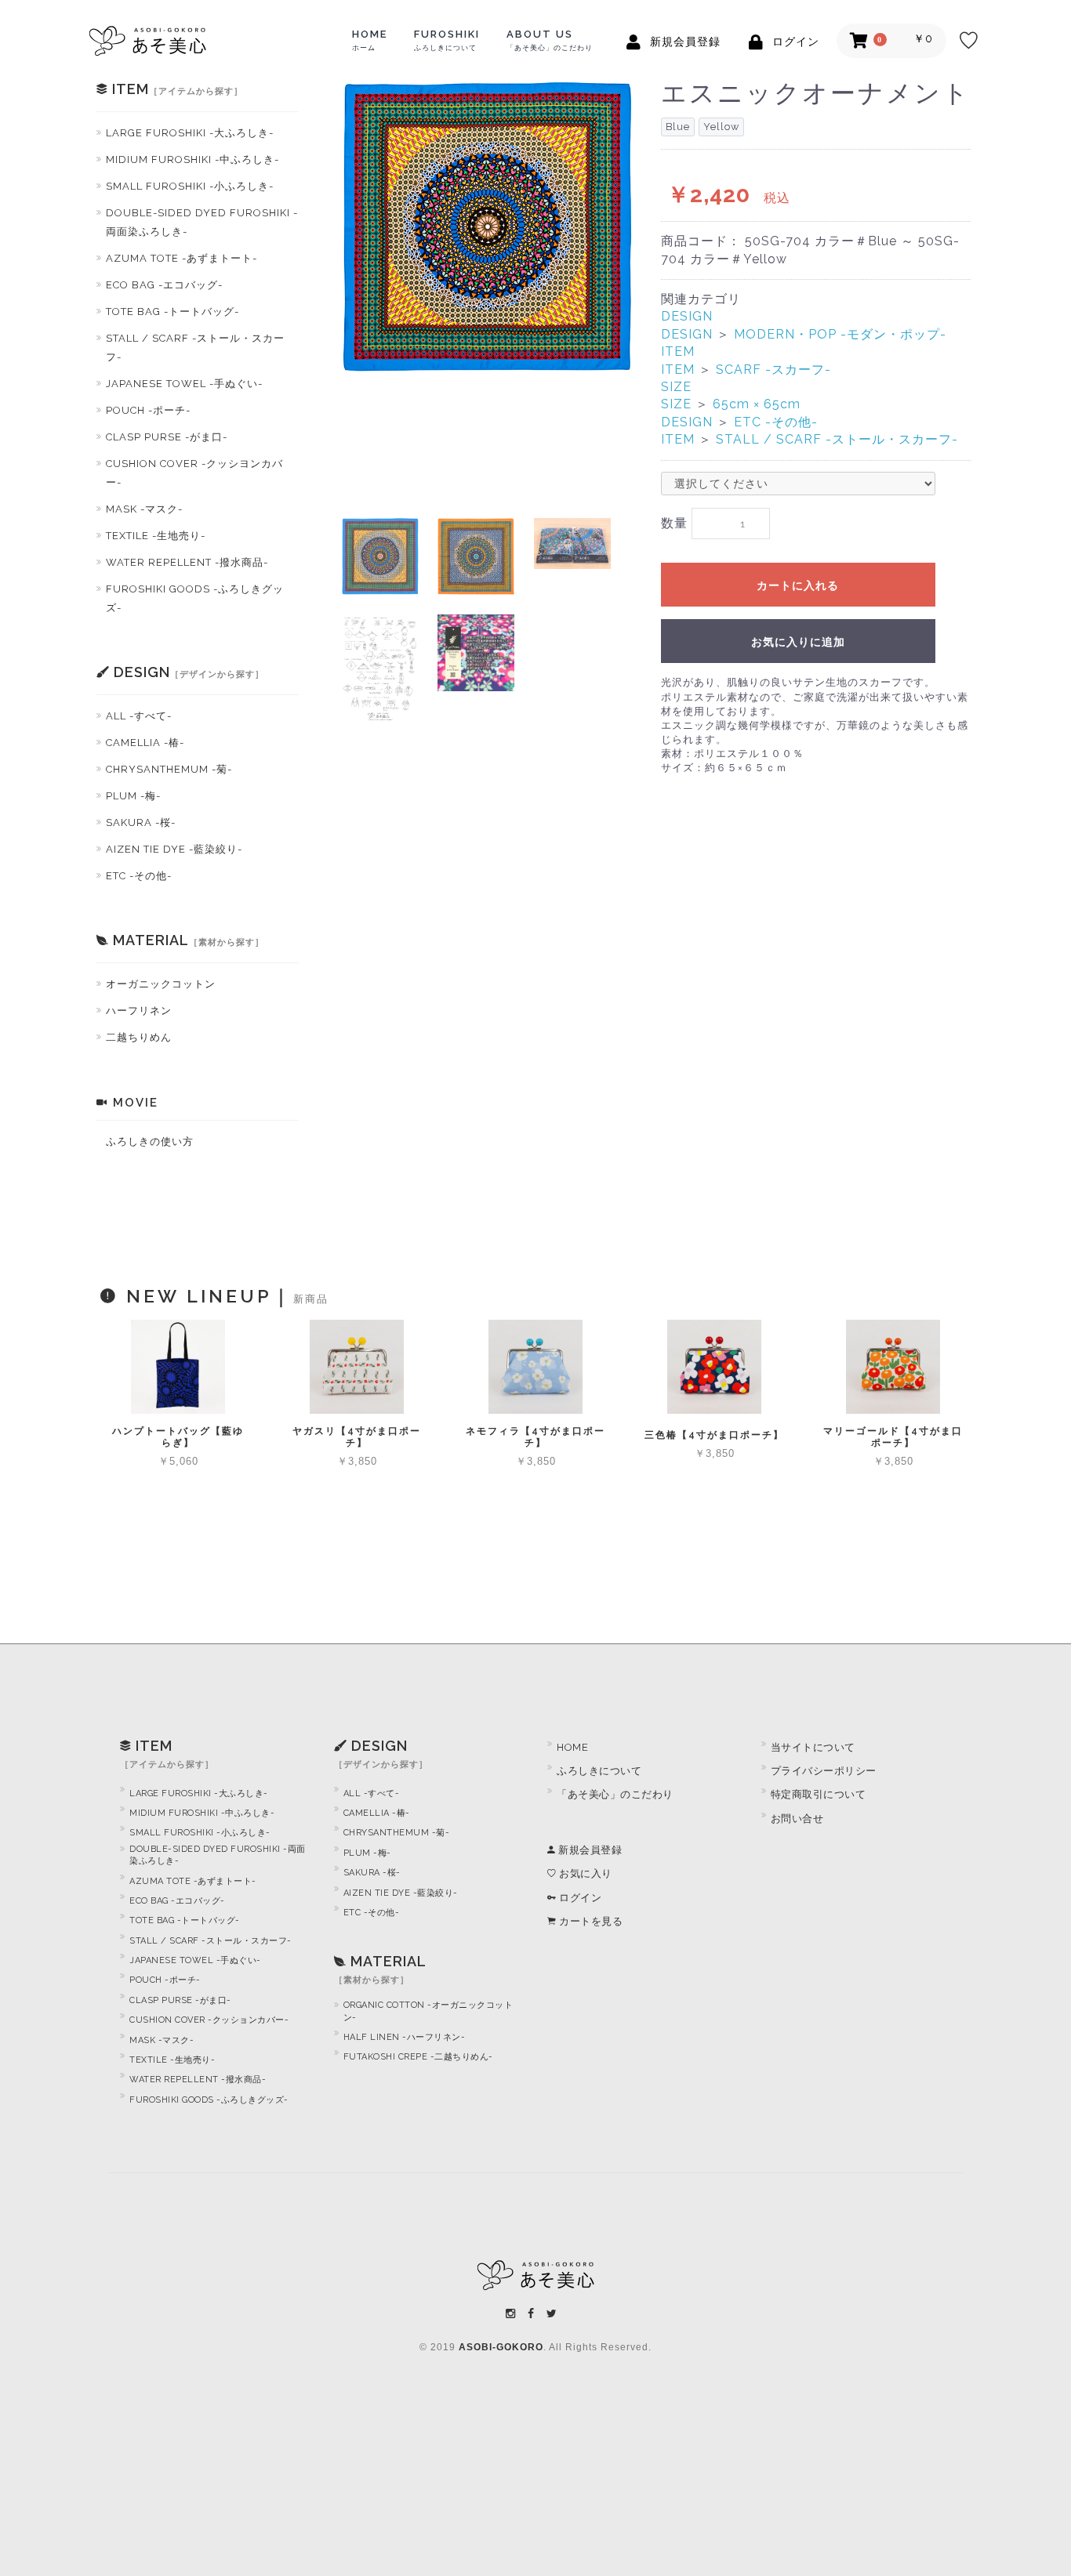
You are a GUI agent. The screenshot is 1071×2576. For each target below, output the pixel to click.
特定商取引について (819, 1794)
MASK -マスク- (144, 509)
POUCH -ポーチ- (148, 410)
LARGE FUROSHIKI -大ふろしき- (190, 133)
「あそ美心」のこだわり (615, 1794)
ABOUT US (550, 40)
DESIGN (687, 316)
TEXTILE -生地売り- (156, 536)
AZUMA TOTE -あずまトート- (182, 258)
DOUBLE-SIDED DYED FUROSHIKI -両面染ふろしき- (202, 222)
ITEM (678, 351)
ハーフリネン (139, 1011)
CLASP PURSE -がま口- (167, 437)
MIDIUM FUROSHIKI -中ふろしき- (192, 159)
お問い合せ (797, 1819)
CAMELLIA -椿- (145, 743)
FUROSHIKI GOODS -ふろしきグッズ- (195, 598)
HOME (370, 40)
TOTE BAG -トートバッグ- (172, 312)
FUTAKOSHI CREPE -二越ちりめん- (418, 2057)
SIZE (676, 387)
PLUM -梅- (133, 796)
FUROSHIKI (447, 40)
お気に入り (585, 1873)
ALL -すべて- (139, 716)
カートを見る (590, 1921)
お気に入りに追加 (798, 642)
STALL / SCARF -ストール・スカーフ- (195, 348)
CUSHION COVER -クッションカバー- (209, 2020)
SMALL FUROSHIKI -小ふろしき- (190, 186)
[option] (488, 227)
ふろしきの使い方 (150, 1141)
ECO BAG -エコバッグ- (164, 285)
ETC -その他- (139, 876)
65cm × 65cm (757, 404)
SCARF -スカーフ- (773, 370)
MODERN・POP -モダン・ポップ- (840, 334)
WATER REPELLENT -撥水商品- (187, 562)
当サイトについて (813, 1747)
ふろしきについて (599, 1771)
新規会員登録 (589, 1850)
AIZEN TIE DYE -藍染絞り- (174, 849)
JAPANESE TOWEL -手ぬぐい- (184, 384)
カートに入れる (798, 585)
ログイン (579, 1898)
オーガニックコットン (161, 984)
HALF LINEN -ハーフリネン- (405, 2037)
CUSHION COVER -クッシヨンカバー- (194, 473)
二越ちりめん (139, 1037)
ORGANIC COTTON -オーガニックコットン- (428, 2011)
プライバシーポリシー (824, 1771)
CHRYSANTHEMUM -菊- (169, 769)
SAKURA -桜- (141, 822)
